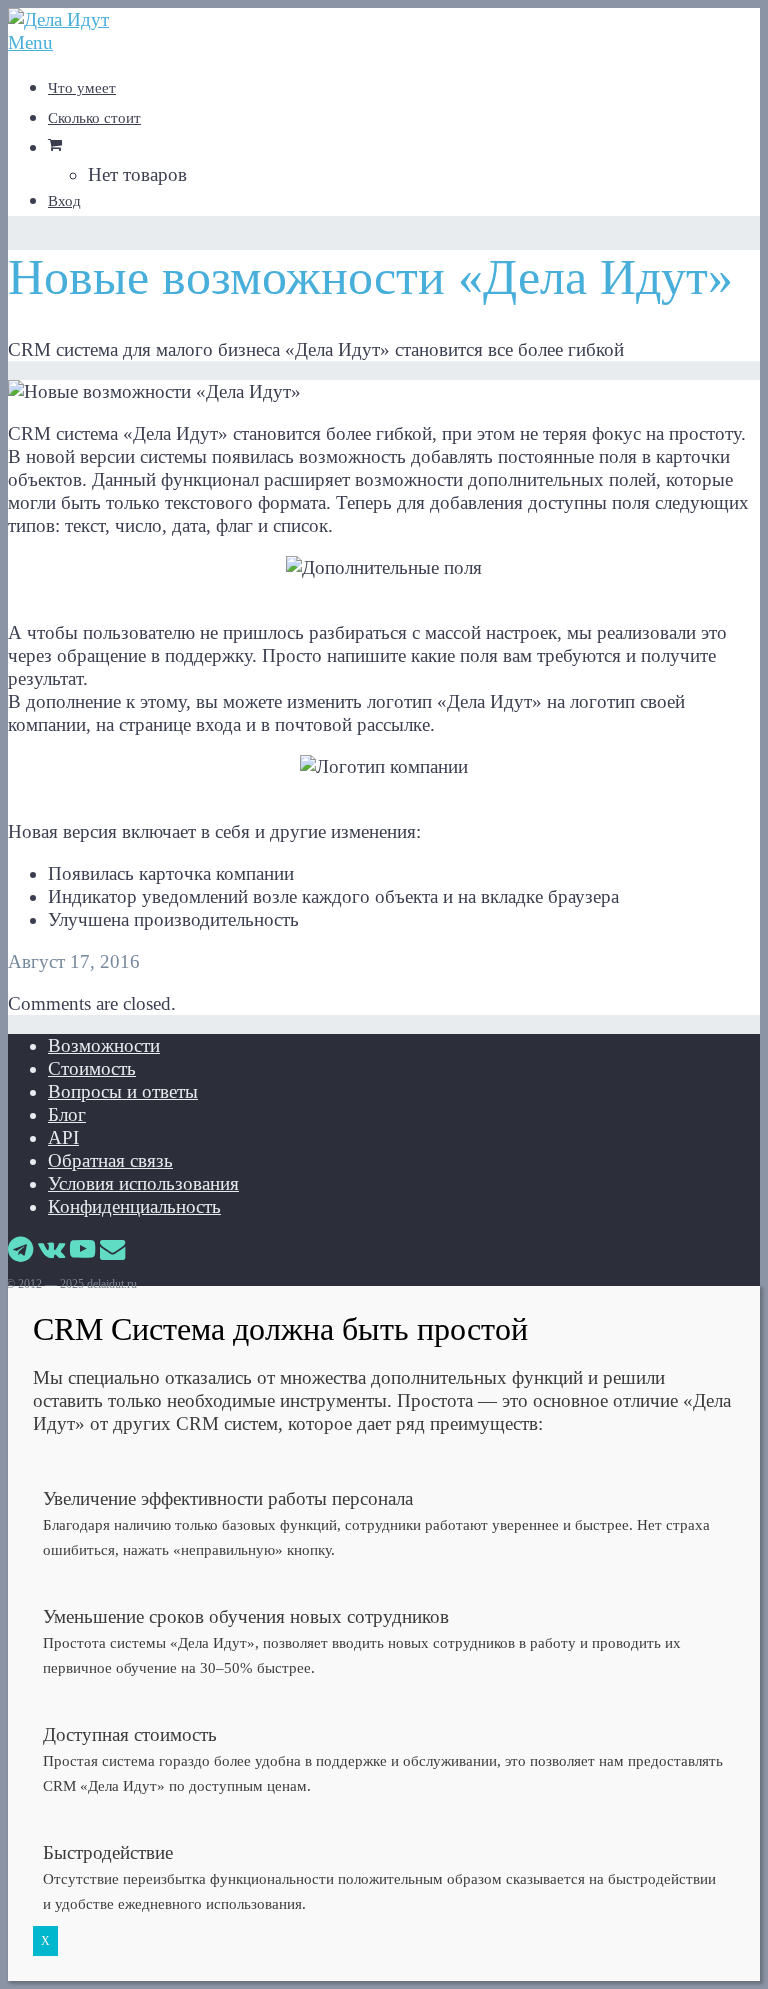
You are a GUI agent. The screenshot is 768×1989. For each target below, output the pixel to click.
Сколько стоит (94, 118)
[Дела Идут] (58, 19)
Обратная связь (110, 1160)
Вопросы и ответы (123, 1091)
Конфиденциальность (134, 1206)
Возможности (104, 1045)
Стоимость (92, 1068)
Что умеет (82, 88)
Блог (67, 1114)
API (63, 1137)
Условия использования (143, 1183)
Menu (30, 42)
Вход (64, 201)
